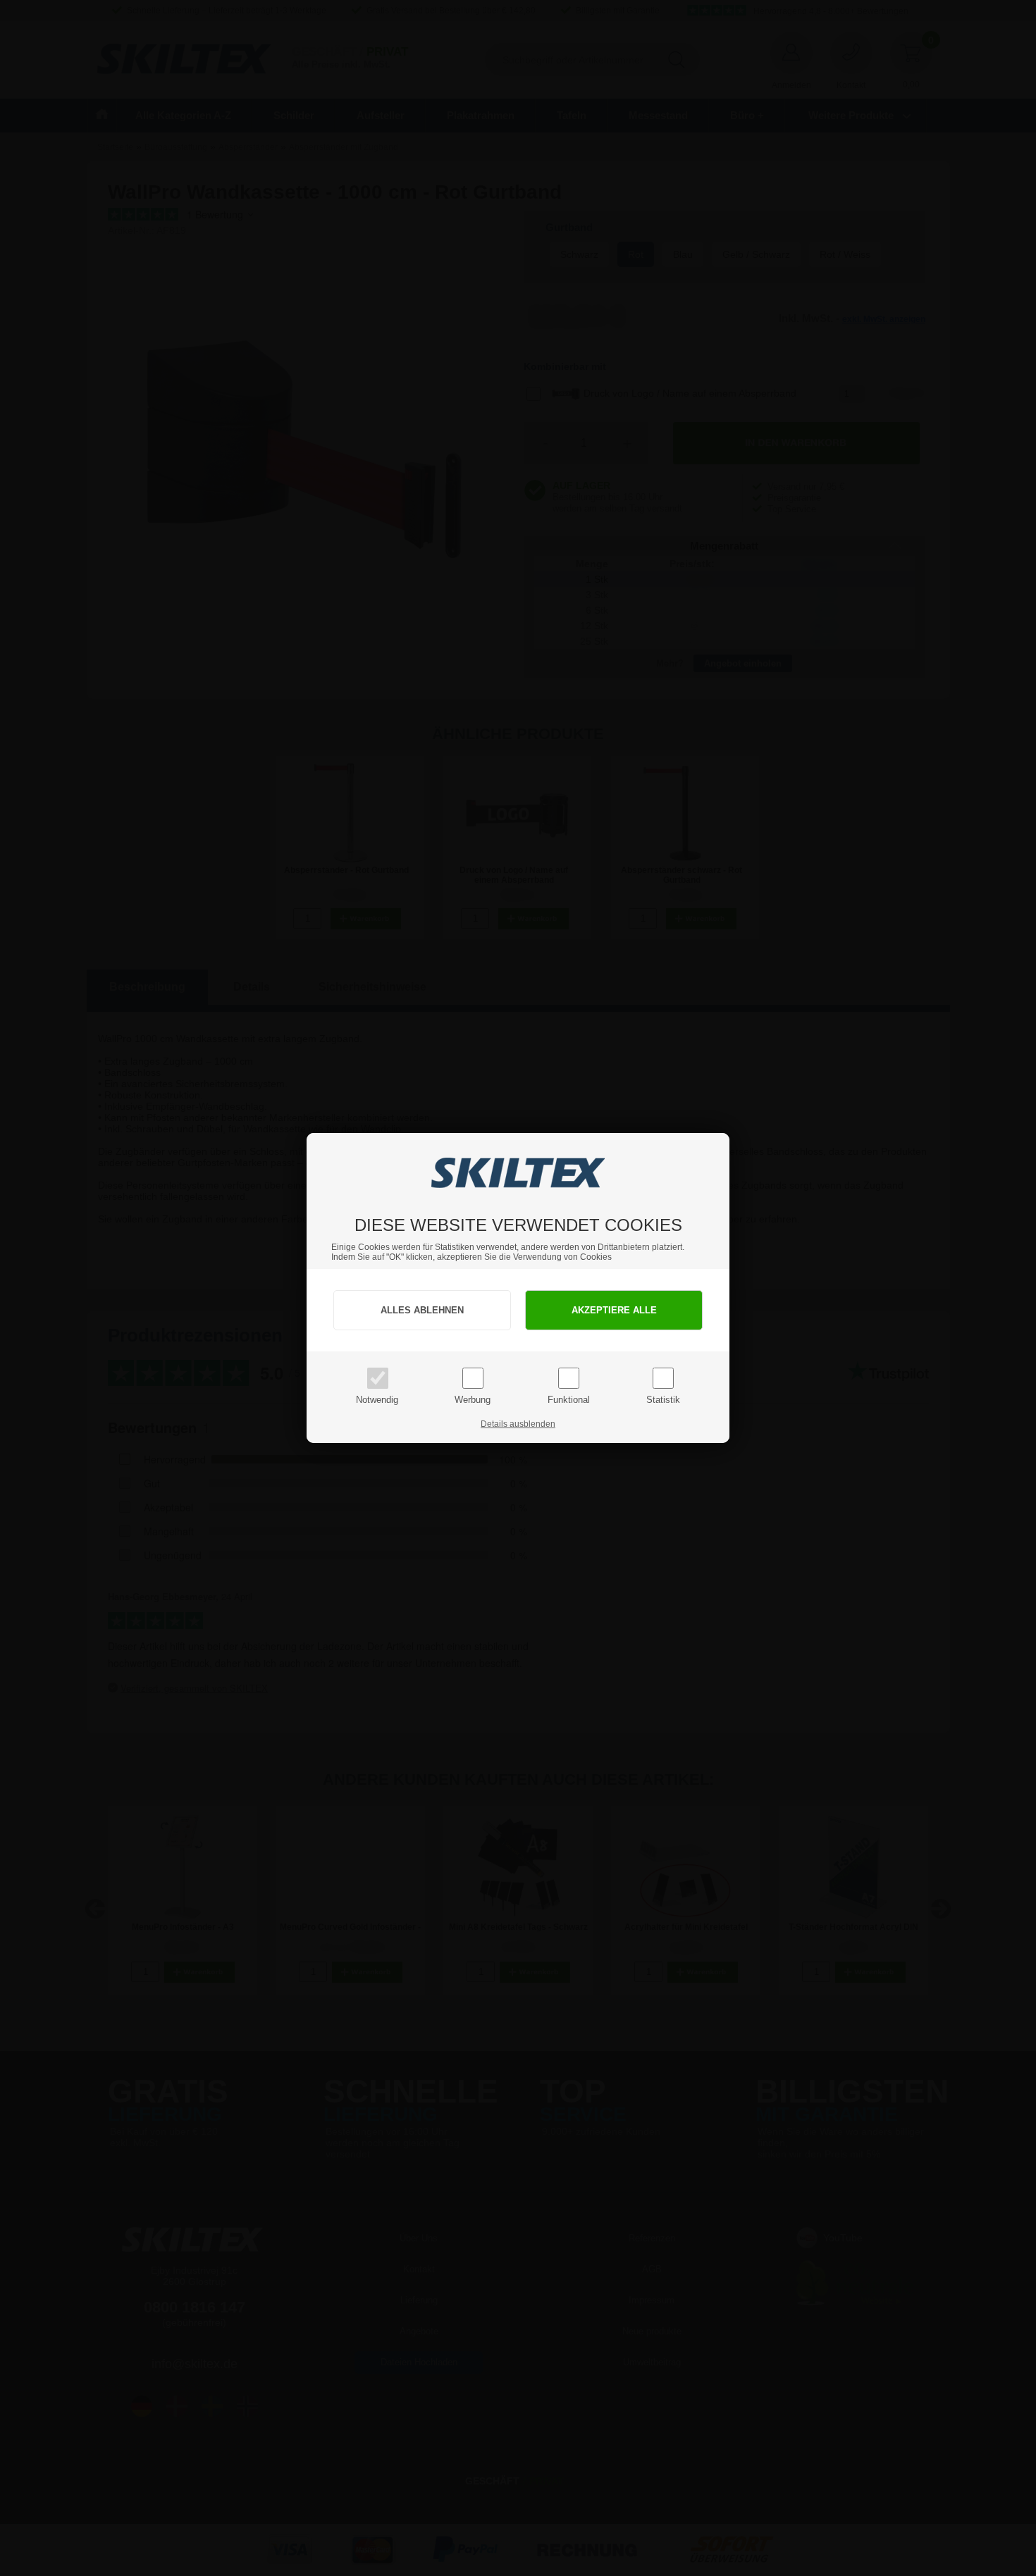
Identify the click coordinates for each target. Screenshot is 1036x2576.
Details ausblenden (518, 1424)
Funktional (569, 1400)
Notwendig (377, 1400)
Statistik (663, 1400)
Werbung (473, 1400)
